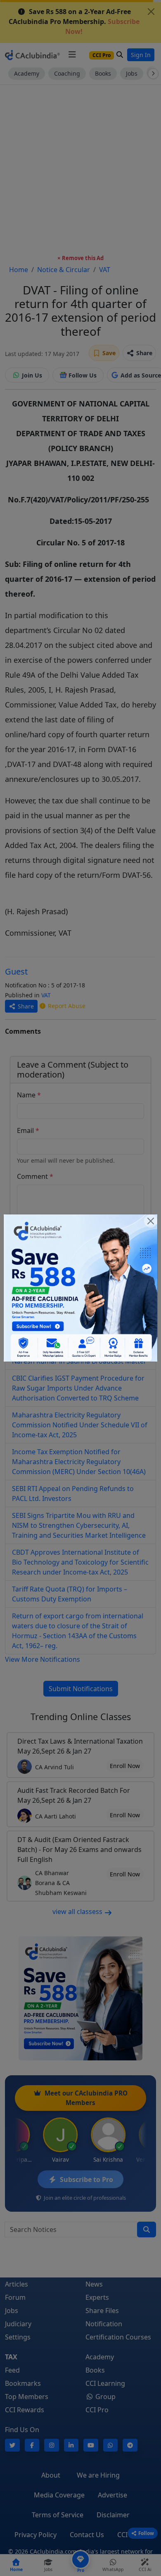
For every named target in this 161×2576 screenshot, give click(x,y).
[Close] (151, 1221)
